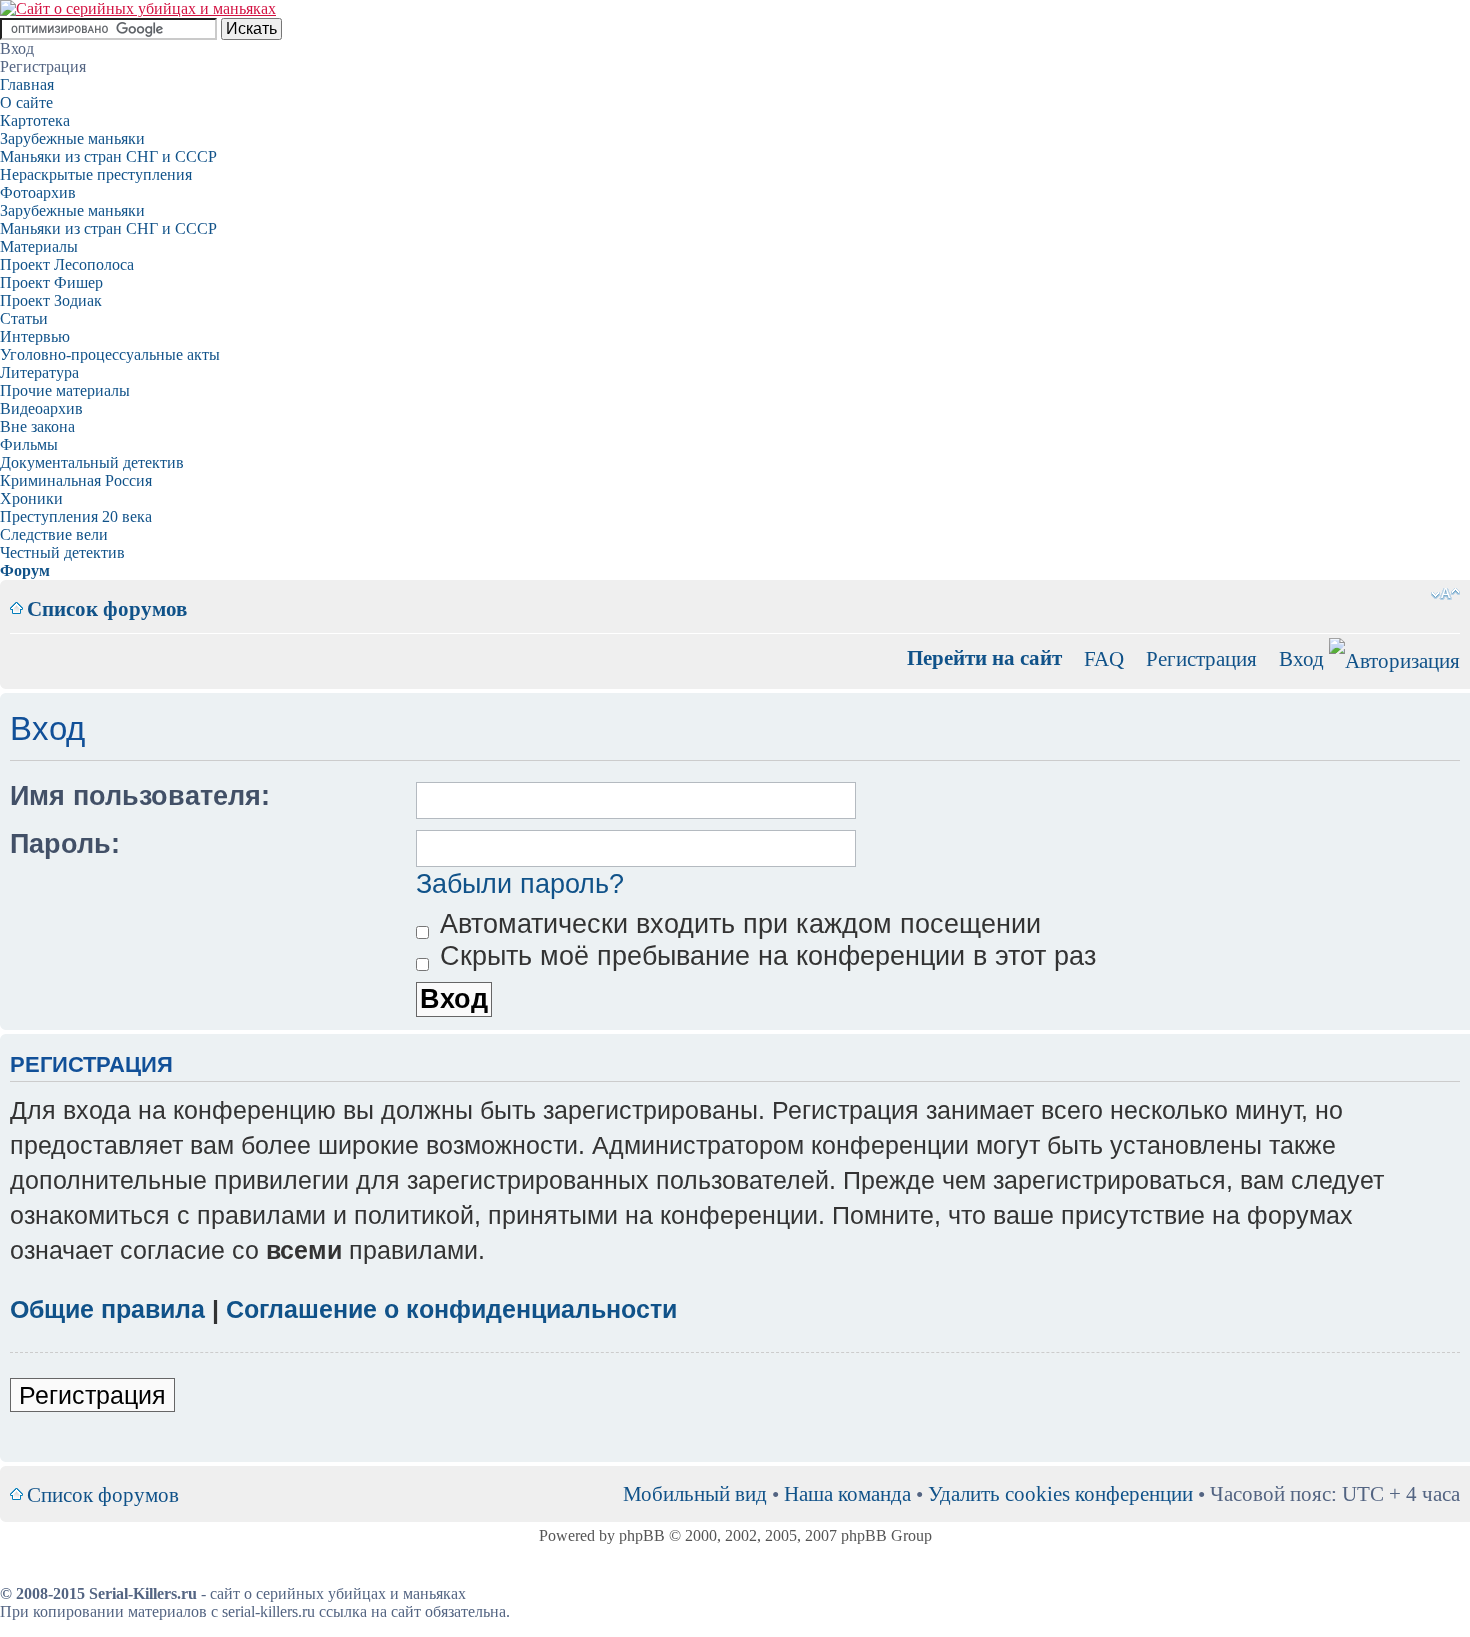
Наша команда (847, 1493)
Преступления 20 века (76, 516)
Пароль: (65, 844)
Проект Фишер (51, 282)
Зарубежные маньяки (72, 138)
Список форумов (107, 608)
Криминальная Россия (76, 480)
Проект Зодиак (51, 300)
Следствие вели (54, 534)
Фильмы (29, 444)
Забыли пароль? (520, 884)
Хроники (31, 498)
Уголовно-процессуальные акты (110, 354)
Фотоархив (38, 192)
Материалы (39, 246)
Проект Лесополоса (67, 264)
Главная (27, 84)
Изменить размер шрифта (1445, 594)
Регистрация (1201, 658)
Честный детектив (62, 552)
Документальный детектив (92, 462)
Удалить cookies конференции (1060, 1493)
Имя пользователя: (140, 796)
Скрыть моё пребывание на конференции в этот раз (764, 956)
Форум (25, 570)
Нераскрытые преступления (96, 174)
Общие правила (107, 1309)
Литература (39, 372)
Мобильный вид (1415, 594)
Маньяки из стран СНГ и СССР (108, 156)
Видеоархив (41, 408)
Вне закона (37, 426)
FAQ (1104, 658)
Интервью (35, 336)
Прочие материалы (65, 390)
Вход (1301, 658)
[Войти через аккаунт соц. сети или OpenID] (1394, 657)
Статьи (24, 318)
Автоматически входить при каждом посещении (736, 924)
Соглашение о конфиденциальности (451, 1309)
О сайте (26, 102)
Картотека (35, 120)
